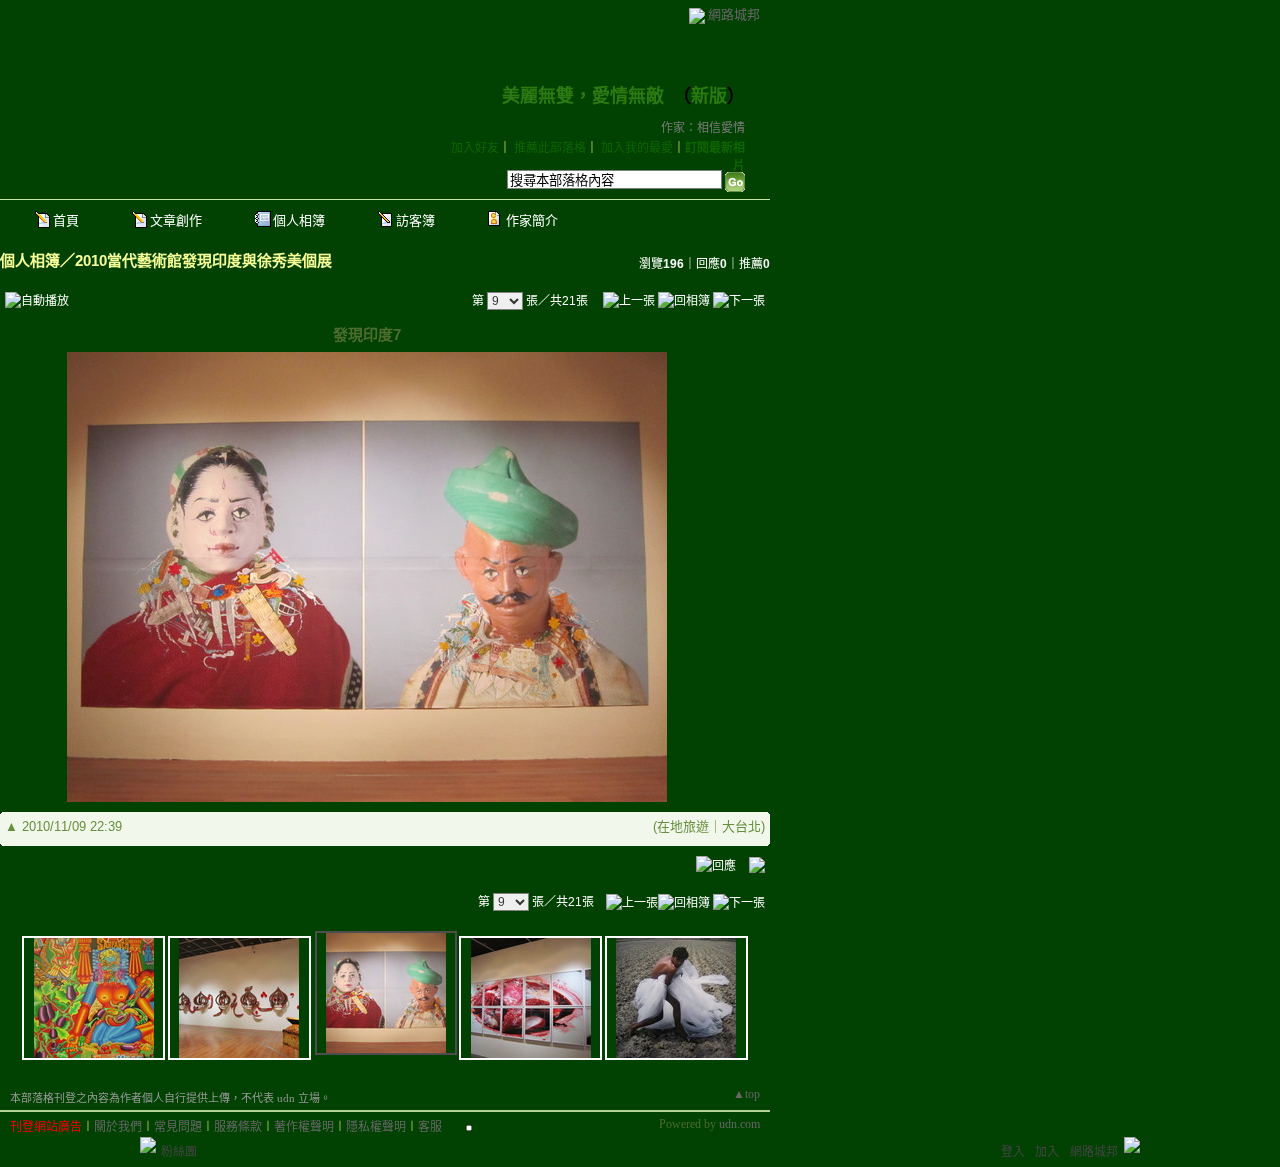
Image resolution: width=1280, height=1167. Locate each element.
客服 (430, 1127)
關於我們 (118, 1127)
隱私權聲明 (376, 1127)
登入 (1013, 1152)
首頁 (66, 220)
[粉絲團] (148, 1145)
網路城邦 (734, 14)
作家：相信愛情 (703, 128)
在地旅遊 (683, 826)
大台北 (741, 826)
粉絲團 (179, 1152)
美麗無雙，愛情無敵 (583, 96)
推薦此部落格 (550, 148)
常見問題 (178, 1127)
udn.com (739, 1124)
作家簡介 (532, 220)
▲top (746, 1094)
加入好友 (475, 148)
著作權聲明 (304, 1127)
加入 (1047, 1152)
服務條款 (238, 1127)
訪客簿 (415, 220)
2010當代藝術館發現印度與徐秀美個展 (203, 260)
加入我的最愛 (637, 148)
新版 (709, 96)
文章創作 (176, 220)
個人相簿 (299, 220)
